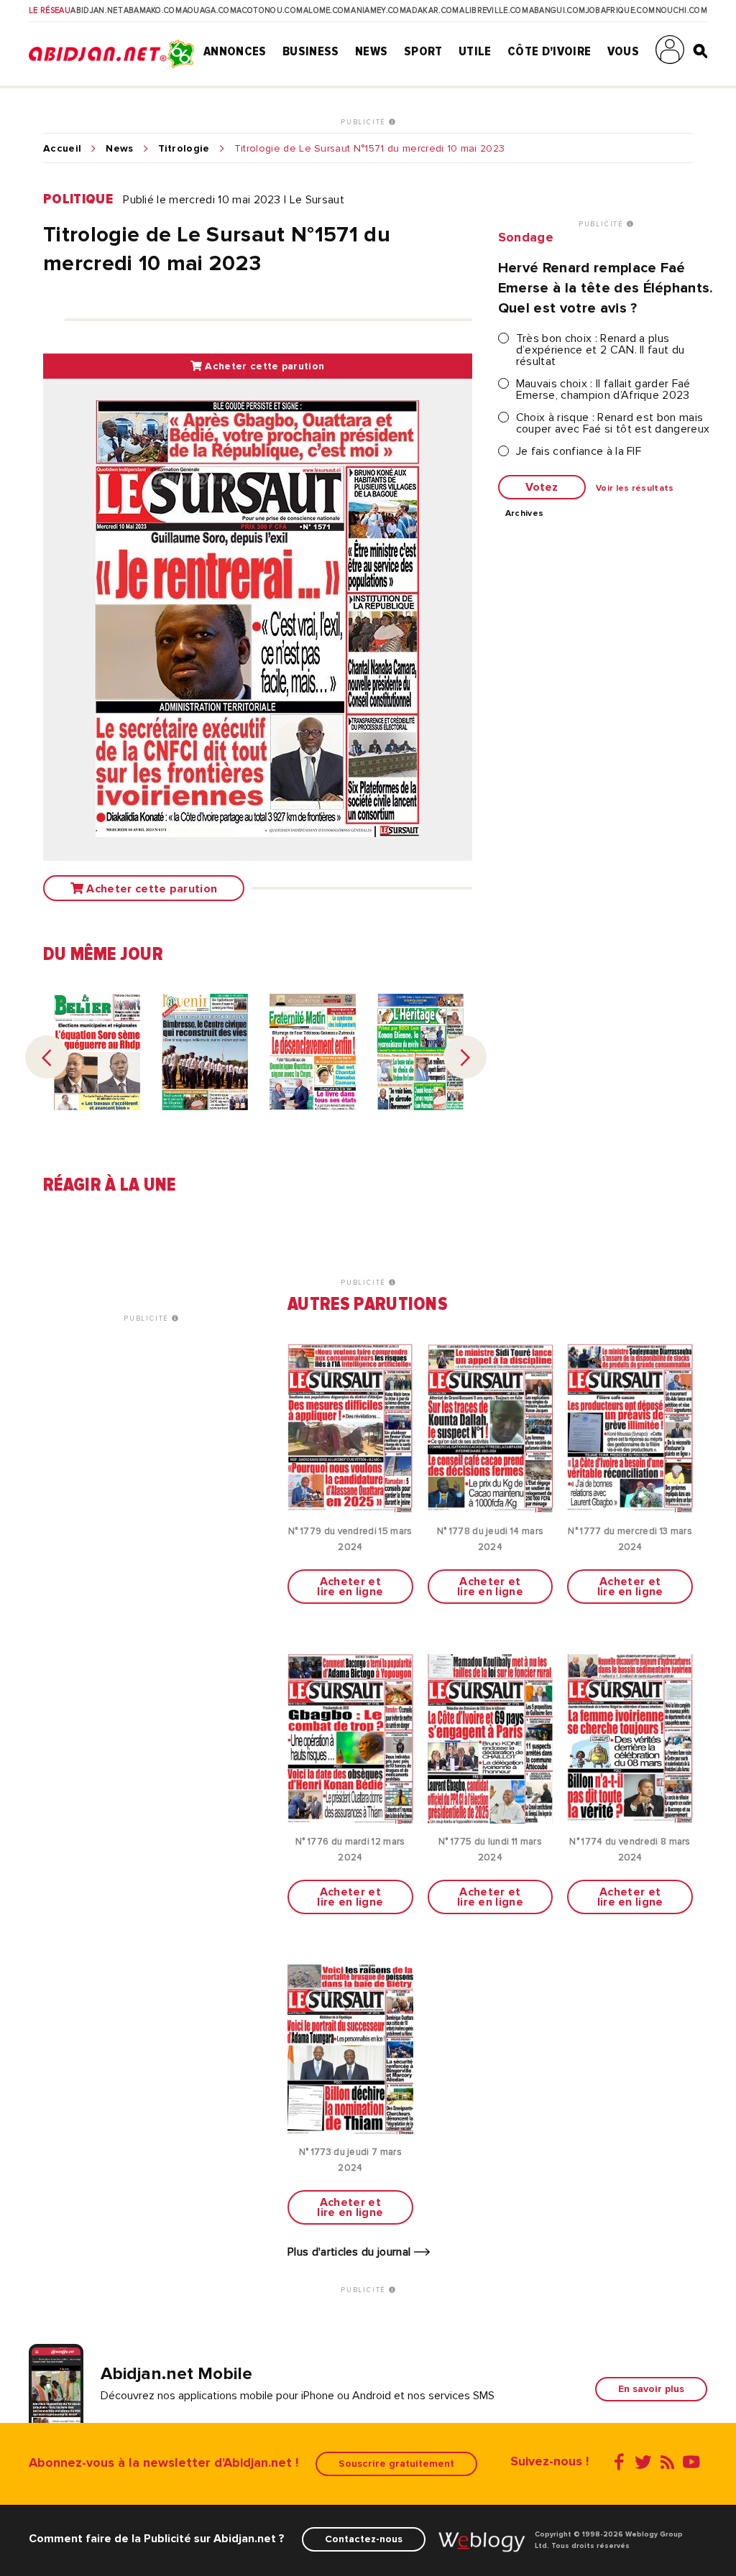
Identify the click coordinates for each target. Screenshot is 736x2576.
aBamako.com (153, 11)
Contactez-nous (364, 2539)
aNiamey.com (378, 11)
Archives (525, 514)
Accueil (62, 149)
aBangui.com (557, 11)
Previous (47, 1057)
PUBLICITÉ (365, 122)
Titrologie (184, 149)
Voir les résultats (635, 489)
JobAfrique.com (620, 11)
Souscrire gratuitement (396, 2464)
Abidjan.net (97, 11)
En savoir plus (651, 2389)
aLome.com (327, 11)
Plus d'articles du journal (351, 2252)
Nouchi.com (681, 11)
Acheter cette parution (263, 366)
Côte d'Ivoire (549, 51)
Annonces (235, 51)
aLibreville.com (494, 11)
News (371, 51)
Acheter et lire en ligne (350, 1587)
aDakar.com (432, 11)
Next (465, 1057)
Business (311, 51)
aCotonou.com (270, 11)
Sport (423, 51)
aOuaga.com (210, 11)
